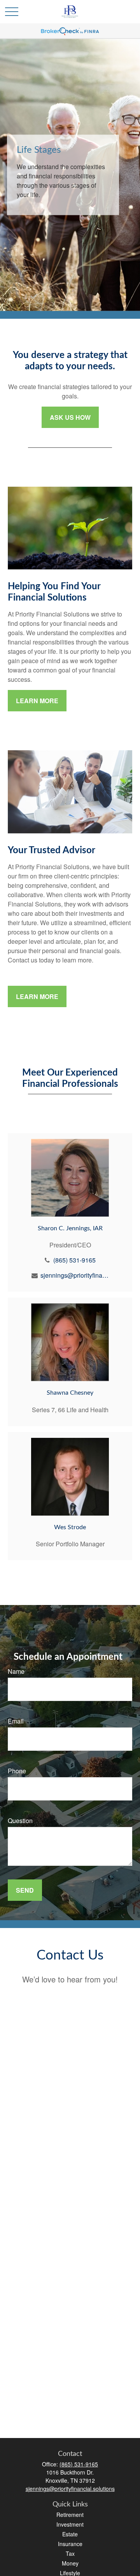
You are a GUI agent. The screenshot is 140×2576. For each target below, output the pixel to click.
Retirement (70, 2515)
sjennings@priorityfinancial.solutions (74, 1275)
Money (70, 2563)
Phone (17, 1771)
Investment (70, 2524)
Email (16, 1721)
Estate (70, 2534)
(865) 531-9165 (74, 1260)
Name (16, 1671)
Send (25, 1890)
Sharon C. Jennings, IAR (70, 1228)
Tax (70, 2553)
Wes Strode (70, 1527)
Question (20, 1821)
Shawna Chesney (70, 1393)
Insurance (70, 2544)
